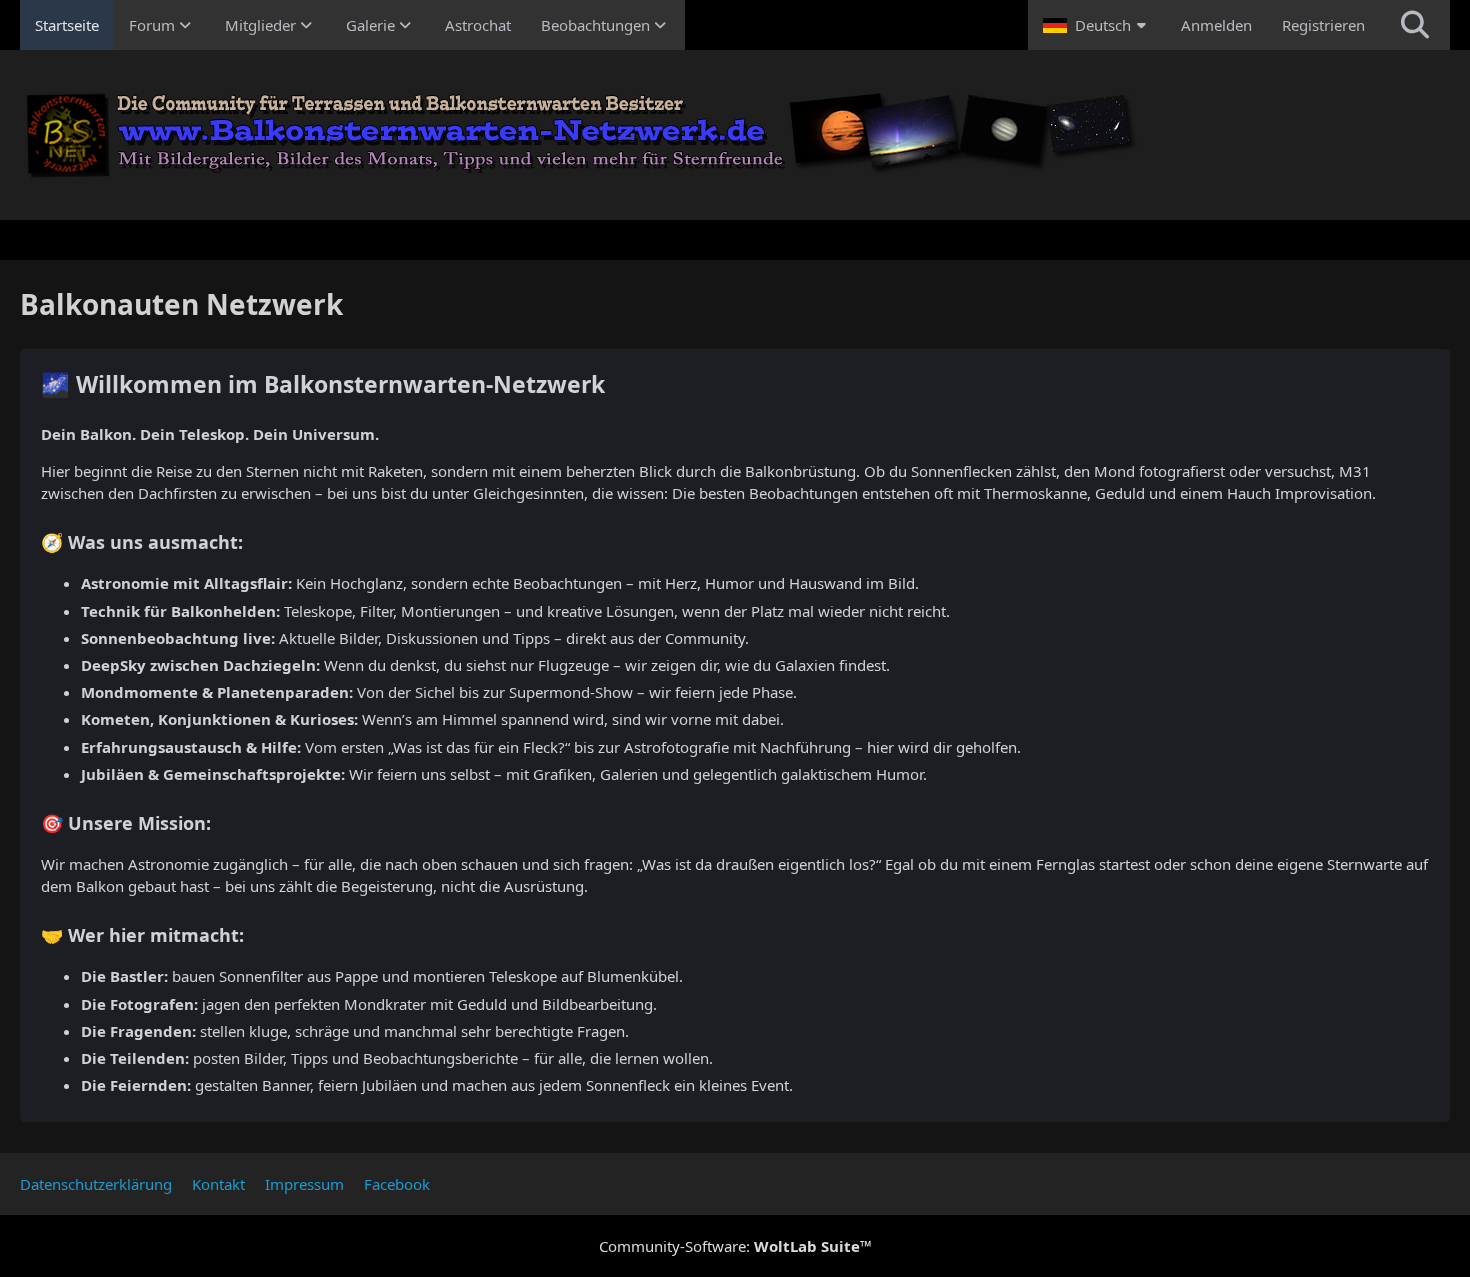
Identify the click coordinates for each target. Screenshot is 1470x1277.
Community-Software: (735, 1246)
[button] (1097, 25)
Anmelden (1216, 25)
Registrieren (1323, 25)
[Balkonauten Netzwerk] (735, 135)
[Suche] (1415, 25)
